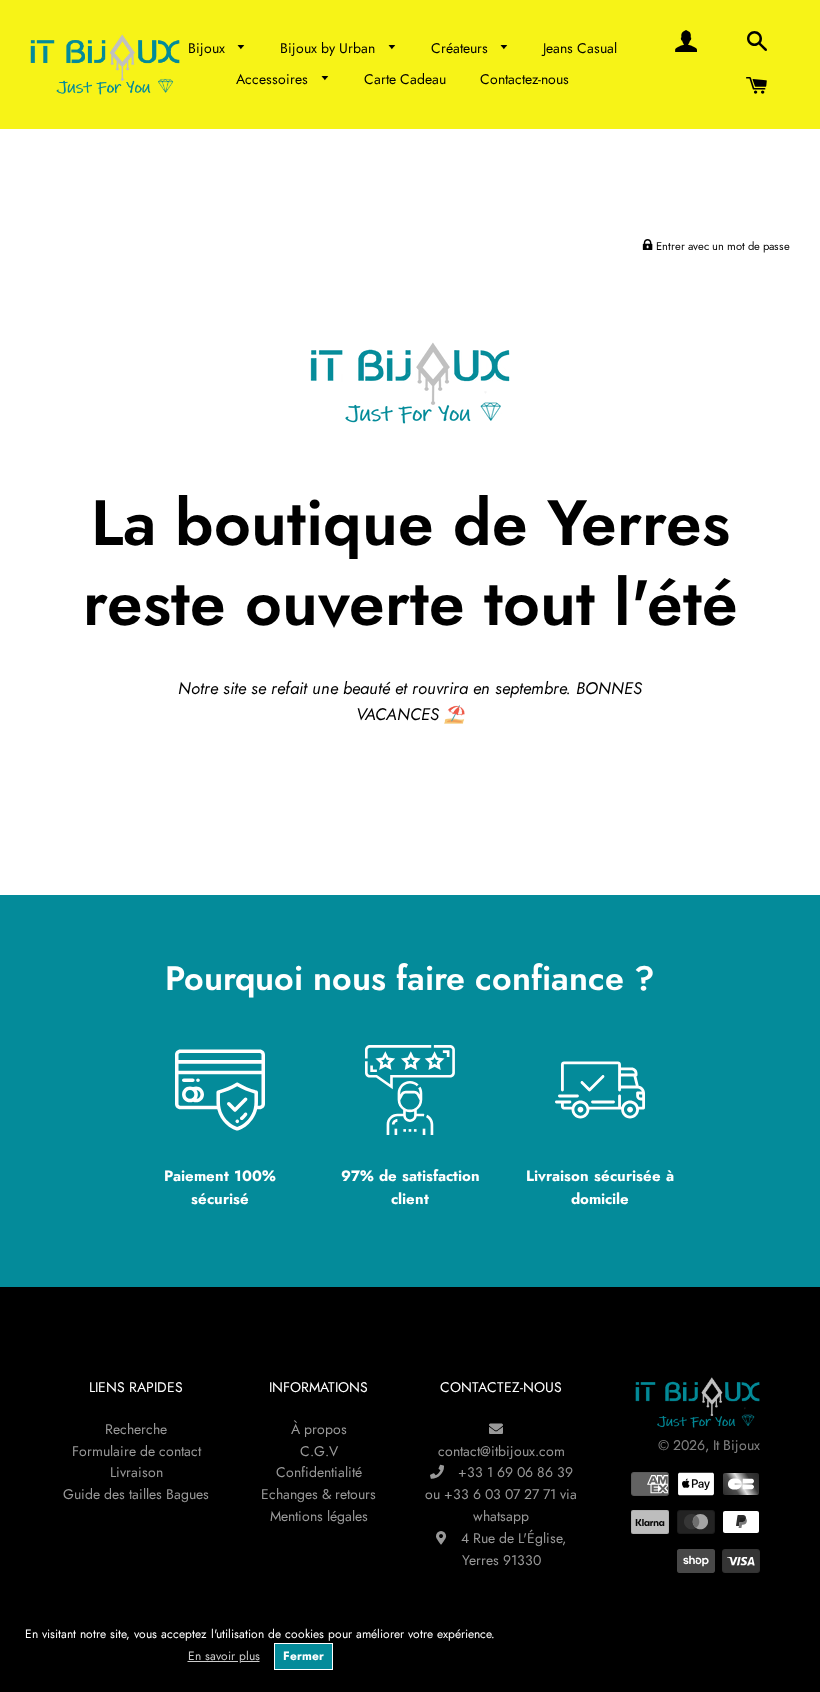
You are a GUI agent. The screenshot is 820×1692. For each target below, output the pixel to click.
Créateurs (461, 48)
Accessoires (274, 79)
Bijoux (208, 48)
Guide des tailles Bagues (136, 1494)
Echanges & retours (318, 1494)
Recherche (136, 1429)
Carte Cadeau (405, 79)
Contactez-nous (524, 79)
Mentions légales (319, 1516)
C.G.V (319, 1451)
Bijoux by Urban (329, 48)
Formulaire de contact (136, 1451)
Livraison (136, 1472)
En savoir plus (224, 1656)
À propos (319, 1429)
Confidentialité (319, 1472)
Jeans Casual (580, 48)
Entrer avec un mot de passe (721, 246)
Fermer (303, 1656)
